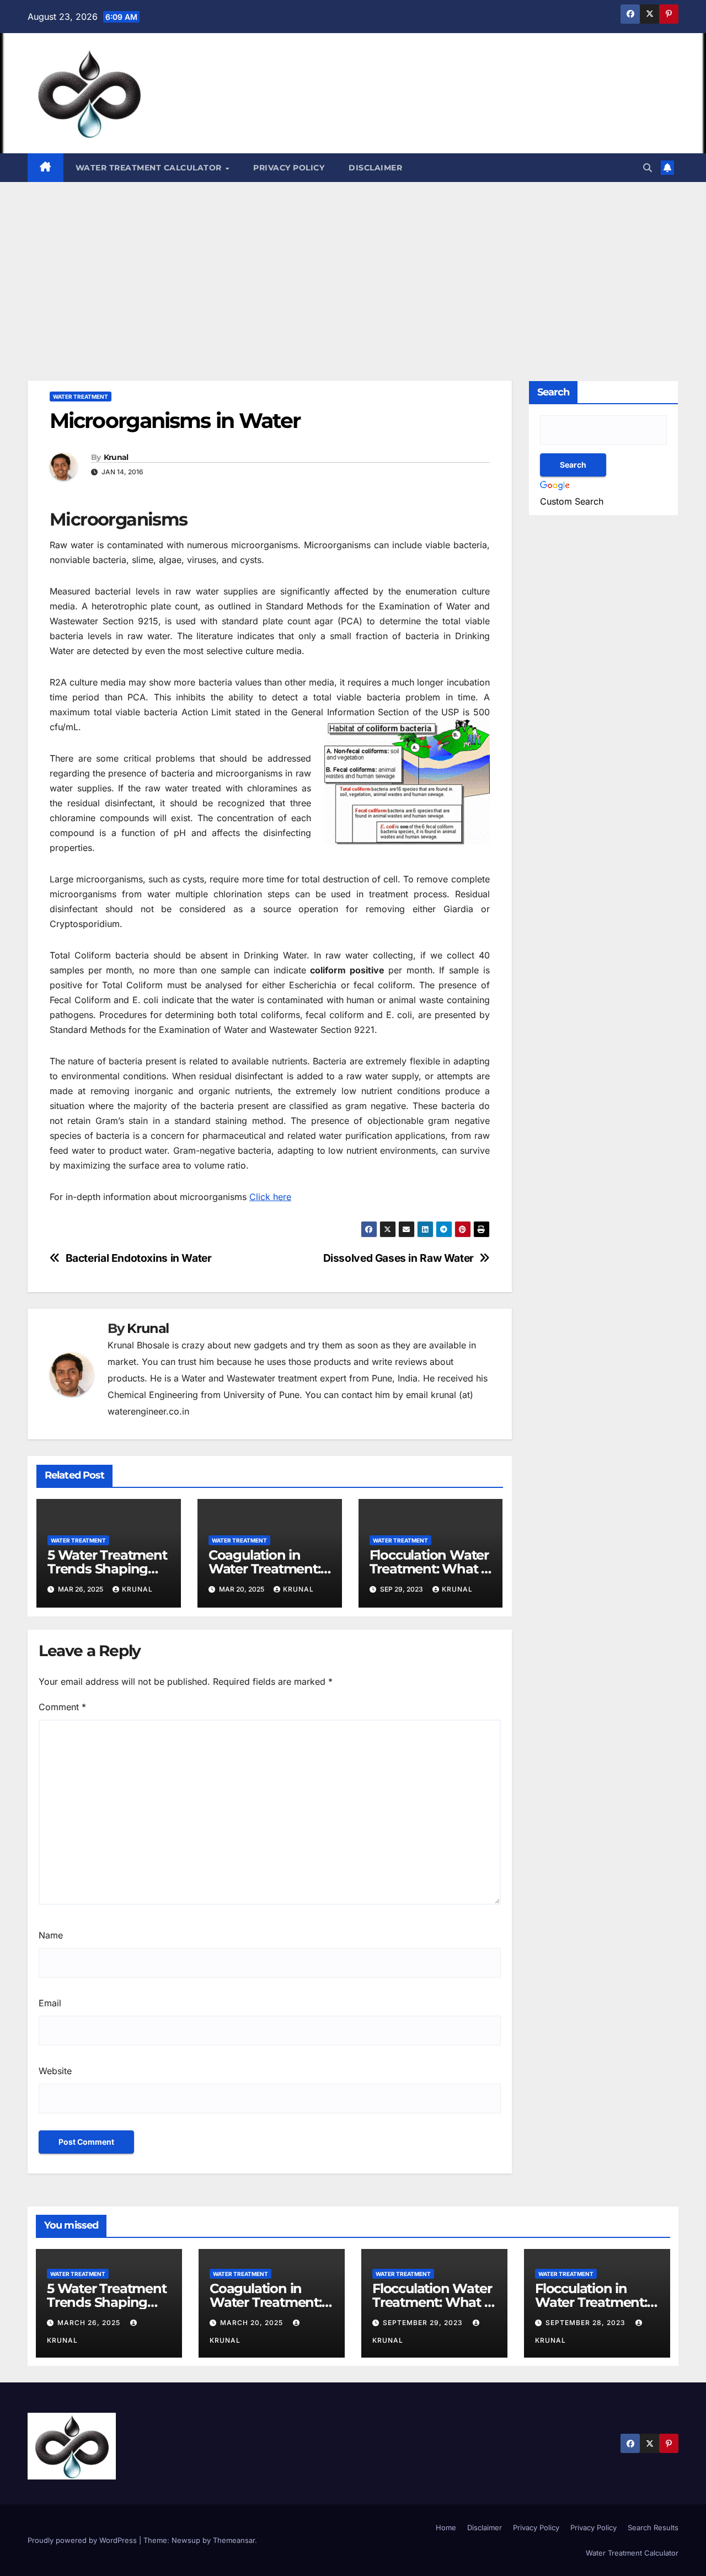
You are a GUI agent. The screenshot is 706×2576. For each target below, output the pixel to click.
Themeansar (234, 2540)
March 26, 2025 (90, 2323)
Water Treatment (81, 397)
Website (55, 2071)
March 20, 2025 (253, 2323)
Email (50, 2003)
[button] (648, 168)
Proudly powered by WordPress (83, 2540)
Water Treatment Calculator (150, 168)
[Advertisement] (353, 265)
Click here (270, 1197)
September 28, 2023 (587, 2323)
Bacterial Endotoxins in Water (139, 1258)
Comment (62, 1707)
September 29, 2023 (424, 2323)
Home (446, 2527)
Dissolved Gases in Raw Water (399, 1258)
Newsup (186, 2540)
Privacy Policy (289, 168)
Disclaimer (375, 168)
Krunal (116, 457)
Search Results (653, 2527)
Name (51, 1935)
